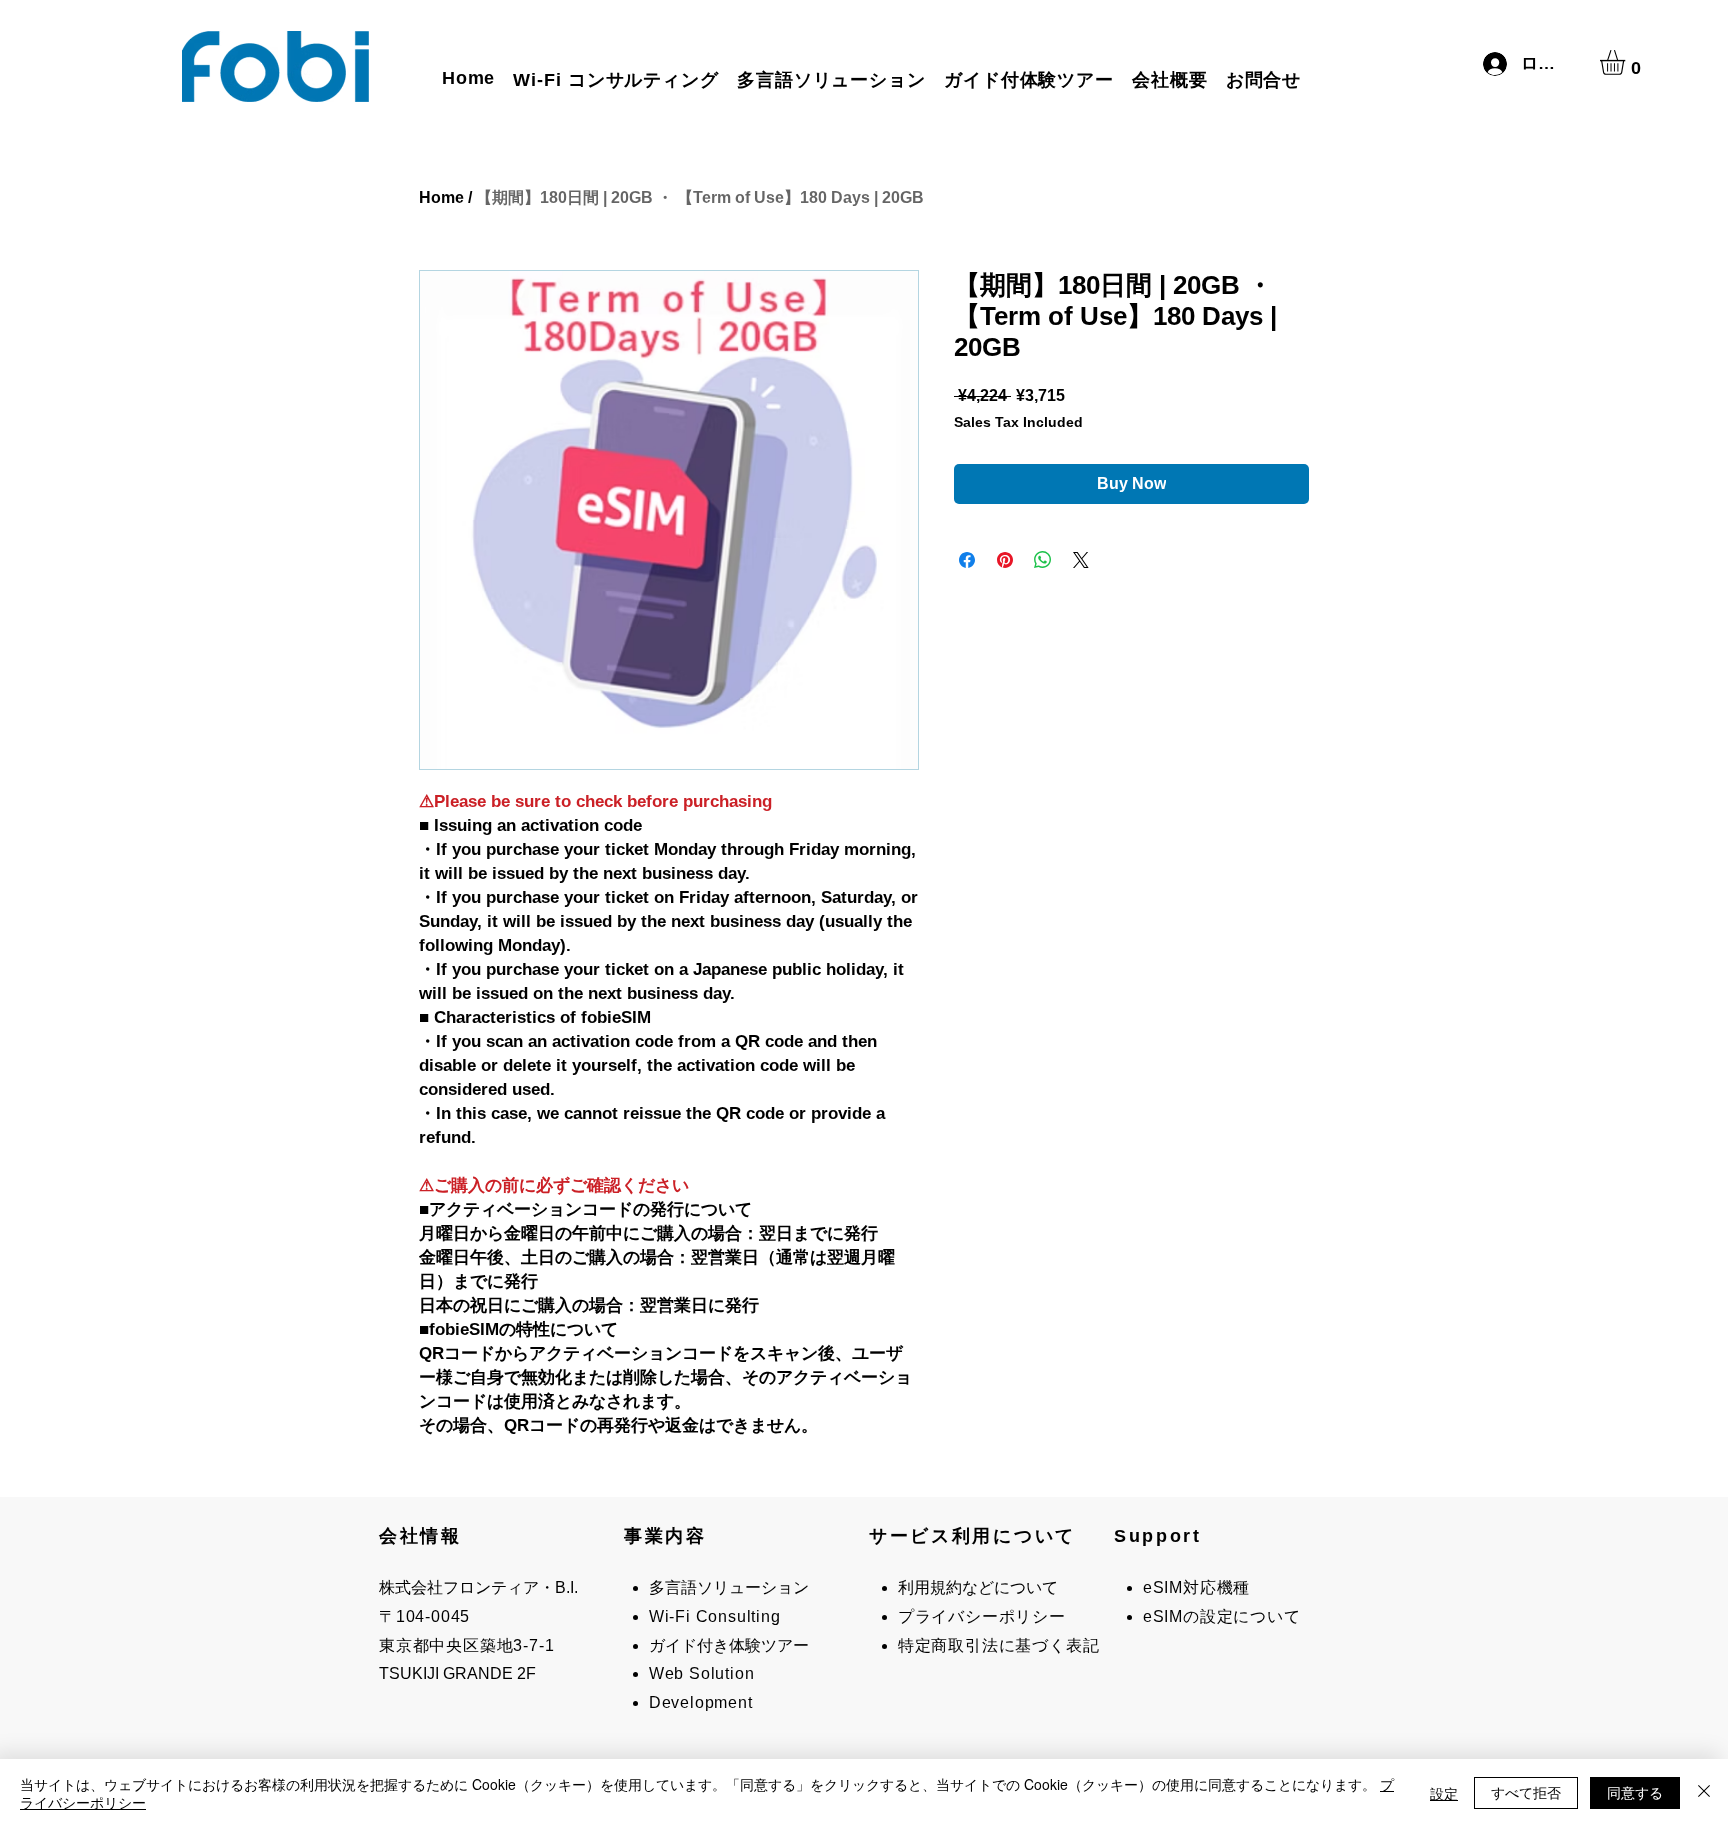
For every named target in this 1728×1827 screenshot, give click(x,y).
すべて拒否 (1526, 1792)
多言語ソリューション (729, 1587)
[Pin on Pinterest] (1005, 560)
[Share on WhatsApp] (1043, 560)
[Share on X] (1081, 560)
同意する (1635, 1792)
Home (441, 197)
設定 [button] (1444, 1793)
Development (701, 1702)
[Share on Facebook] (967, 560)
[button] (1627, 62)
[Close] (1704, 1793)
